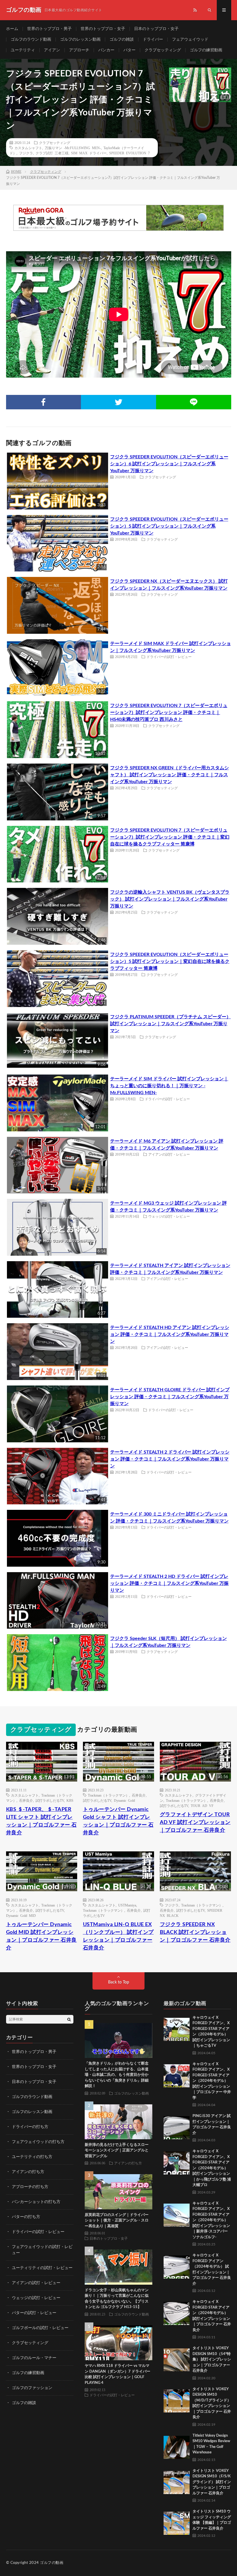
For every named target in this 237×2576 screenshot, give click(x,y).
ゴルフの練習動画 (206, 50)
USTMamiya (127, 1905)
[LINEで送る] (194, 402)
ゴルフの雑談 (122, 40)
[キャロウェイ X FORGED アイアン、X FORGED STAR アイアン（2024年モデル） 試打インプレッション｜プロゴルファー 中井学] (177, 2074)
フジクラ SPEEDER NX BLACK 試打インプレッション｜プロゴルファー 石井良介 (195, 1932)
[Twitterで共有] (118, 402)
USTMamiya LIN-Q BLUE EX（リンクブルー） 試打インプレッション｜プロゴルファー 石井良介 (118, 1936)
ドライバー (153, 40)
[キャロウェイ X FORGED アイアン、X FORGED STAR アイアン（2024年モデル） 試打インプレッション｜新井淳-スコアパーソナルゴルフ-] (177, 2214)
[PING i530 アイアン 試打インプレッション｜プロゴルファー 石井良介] (177, 2126)
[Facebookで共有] (44, 402)
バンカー (106, 50)
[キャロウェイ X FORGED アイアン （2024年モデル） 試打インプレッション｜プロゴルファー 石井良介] (177, 2266)
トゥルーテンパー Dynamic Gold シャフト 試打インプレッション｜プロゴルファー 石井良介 (118, 1821)
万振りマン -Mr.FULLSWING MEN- (73, 148)
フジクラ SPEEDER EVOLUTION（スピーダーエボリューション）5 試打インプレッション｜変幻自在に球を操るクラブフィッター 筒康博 (170, 961)
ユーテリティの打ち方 (32, 2157)
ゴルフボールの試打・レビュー (40, 2328)
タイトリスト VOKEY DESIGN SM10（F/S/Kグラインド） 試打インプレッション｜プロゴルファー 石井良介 (212, 2482)
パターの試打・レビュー (34, 2313)
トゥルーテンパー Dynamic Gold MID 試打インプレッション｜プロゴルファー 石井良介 (41, 1936)
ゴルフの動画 (52, 2563)
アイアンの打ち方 (28, 2172)
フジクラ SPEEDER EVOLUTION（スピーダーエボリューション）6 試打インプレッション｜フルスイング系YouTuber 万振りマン (169, 464)
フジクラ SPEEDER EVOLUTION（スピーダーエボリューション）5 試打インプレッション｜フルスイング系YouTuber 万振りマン (169, 526)
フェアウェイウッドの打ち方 (38, 2142)
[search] (69, 2019)
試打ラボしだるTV (50, 1800)
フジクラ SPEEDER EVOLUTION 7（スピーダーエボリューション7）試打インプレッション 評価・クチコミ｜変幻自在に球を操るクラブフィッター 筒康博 (170, 837)
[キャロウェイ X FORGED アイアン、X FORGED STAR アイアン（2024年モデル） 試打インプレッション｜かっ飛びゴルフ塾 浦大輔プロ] (177, 2161)
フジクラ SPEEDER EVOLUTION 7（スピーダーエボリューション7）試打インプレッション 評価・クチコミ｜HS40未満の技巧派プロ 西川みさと (169, 713)
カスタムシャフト (28, 148)
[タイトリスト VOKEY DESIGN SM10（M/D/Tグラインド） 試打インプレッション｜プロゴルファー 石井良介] (177, 2399)
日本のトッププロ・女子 (156, 29)
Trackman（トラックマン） (109, 1795)
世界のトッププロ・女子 (103, 29)
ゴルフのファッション (32, 2388)
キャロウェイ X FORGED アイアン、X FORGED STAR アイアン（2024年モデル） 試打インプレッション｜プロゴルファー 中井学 (212, 2081)
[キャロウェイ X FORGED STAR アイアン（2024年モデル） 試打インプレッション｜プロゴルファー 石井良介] (177, 2312)
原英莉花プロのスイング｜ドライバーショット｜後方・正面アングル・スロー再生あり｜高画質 (117, 2221)
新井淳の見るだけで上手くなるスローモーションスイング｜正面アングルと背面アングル (117, 2151)
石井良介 (26, 1800)
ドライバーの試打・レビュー (169, 657)
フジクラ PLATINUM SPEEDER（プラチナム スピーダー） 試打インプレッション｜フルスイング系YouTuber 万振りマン (171, 1024)
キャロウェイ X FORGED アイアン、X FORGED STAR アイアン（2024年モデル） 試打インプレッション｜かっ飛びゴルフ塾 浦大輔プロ (212, 2168)
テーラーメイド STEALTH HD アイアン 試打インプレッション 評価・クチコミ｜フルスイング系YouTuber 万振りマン (170, 1334)
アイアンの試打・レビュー (169, 1154)
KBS (70, 1800)
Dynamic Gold (124, 1800)
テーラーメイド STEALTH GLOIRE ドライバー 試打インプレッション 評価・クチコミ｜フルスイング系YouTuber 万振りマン (170, 1397)
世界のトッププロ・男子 (49, 29)
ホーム (12, 29)
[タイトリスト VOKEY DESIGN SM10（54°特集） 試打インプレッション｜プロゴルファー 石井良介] (177, 2358)
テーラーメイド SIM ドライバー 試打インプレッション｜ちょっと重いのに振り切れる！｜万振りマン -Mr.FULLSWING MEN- (169, 1086)
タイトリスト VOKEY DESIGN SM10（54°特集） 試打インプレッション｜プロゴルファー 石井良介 (212, 2360)
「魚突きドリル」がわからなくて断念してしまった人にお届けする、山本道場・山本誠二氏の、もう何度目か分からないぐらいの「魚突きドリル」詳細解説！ (117, 2075)
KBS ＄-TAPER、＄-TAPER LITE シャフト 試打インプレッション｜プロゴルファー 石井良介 (41, 1821)
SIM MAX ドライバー (89, 153)
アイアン (52, 50)
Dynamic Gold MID (21, 1915)
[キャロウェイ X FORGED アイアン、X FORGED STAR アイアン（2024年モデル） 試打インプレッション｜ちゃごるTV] (177, 2028)
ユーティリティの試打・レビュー (42, 2268)
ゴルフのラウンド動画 (31, 40)
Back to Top (119, 1982)
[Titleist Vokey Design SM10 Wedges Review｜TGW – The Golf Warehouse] (177, 2446)
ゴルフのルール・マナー (34, 2358)
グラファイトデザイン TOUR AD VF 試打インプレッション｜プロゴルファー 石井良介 (195, 1823)
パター (129, 50)
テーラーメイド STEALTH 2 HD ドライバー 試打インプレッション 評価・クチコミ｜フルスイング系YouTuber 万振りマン (169, 1583)
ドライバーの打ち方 (30, 2127)
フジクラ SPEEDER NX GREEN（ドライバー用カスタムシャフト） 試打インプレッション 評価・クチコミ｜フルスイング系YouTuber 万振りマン (170, 775)
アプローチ (79, 50)
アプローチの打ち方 (30, 2187)
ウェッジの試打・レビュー (169, 1216)
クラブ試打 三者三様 (52, 153)
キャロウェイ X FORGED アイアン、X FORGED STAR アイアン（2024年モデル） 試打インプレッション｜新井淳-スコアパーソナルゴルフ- (211, 2220)
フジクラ (26, 153)
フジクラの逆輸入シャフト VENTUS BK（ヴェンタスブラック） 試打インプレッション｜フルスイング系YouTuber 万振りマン (170, 899)
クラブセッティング (163, 50)
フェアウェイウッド (190, 40)
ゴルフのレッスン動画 (80, 40)
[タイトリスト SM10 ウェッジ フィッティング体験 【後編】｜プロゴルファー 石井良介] (177, 2522)
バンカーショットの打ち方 (36, 2202)
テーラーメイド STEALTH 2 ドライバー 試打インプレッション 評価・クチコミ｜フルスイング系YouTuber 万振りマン (170, 1459)
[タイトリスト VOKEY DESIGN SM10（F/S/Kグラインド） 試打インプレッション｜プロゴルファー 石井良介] (177, 2481)
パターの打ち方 (26, 2217)
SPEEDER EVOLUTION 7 (129, 153)
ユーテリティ (23, 50)
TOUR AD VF (202, 1806)
